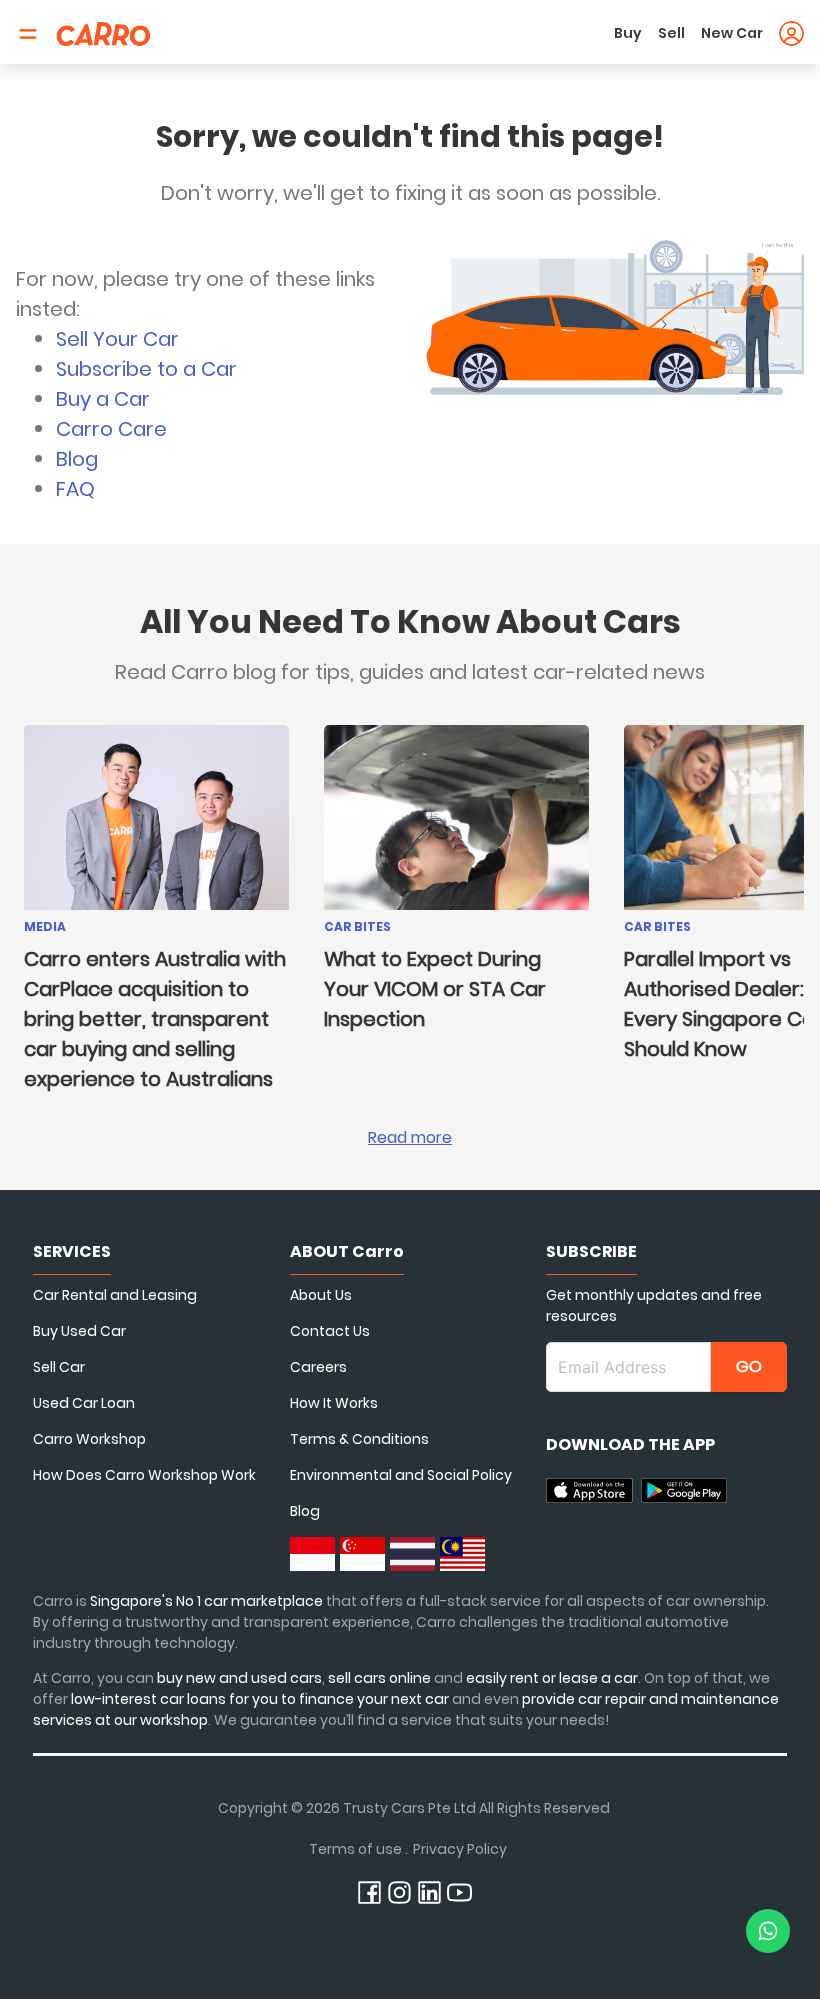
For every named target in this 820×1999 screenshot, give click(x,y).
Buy (628, 33)
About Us (321, 1295)
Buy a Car (103, 399)
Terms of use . (358, 1849)
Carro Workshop (89, 1439)
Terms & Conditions (359, 1439)
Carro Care (111, 429)
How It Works (334, 1403)
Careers (318, 1367)
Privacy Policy (460, 1849)
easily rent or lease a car (552, 1678)
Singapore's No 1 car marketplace (206, 1601)
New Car (732, 33)
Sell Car (59, 1367)
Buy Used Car (79, 1331)
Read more (410, 1137)
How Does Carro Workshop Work (144, 1475)
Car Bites (357, 926)
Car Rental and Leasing (115, 1295)
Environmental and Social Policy (401, 1475)
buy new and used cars (239, 1678)
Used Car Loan (84, 1403)
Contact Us (330, 1331)
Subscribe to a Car (146, 369)
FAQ (75, 489)
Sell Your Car (117, 339)
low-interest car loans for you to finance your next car (260, 1699)
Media (45, 926)
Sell (671, 33)
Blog (77, 459)
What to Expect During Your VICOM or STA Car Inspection (435, 989)
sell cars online (381, 1678)
